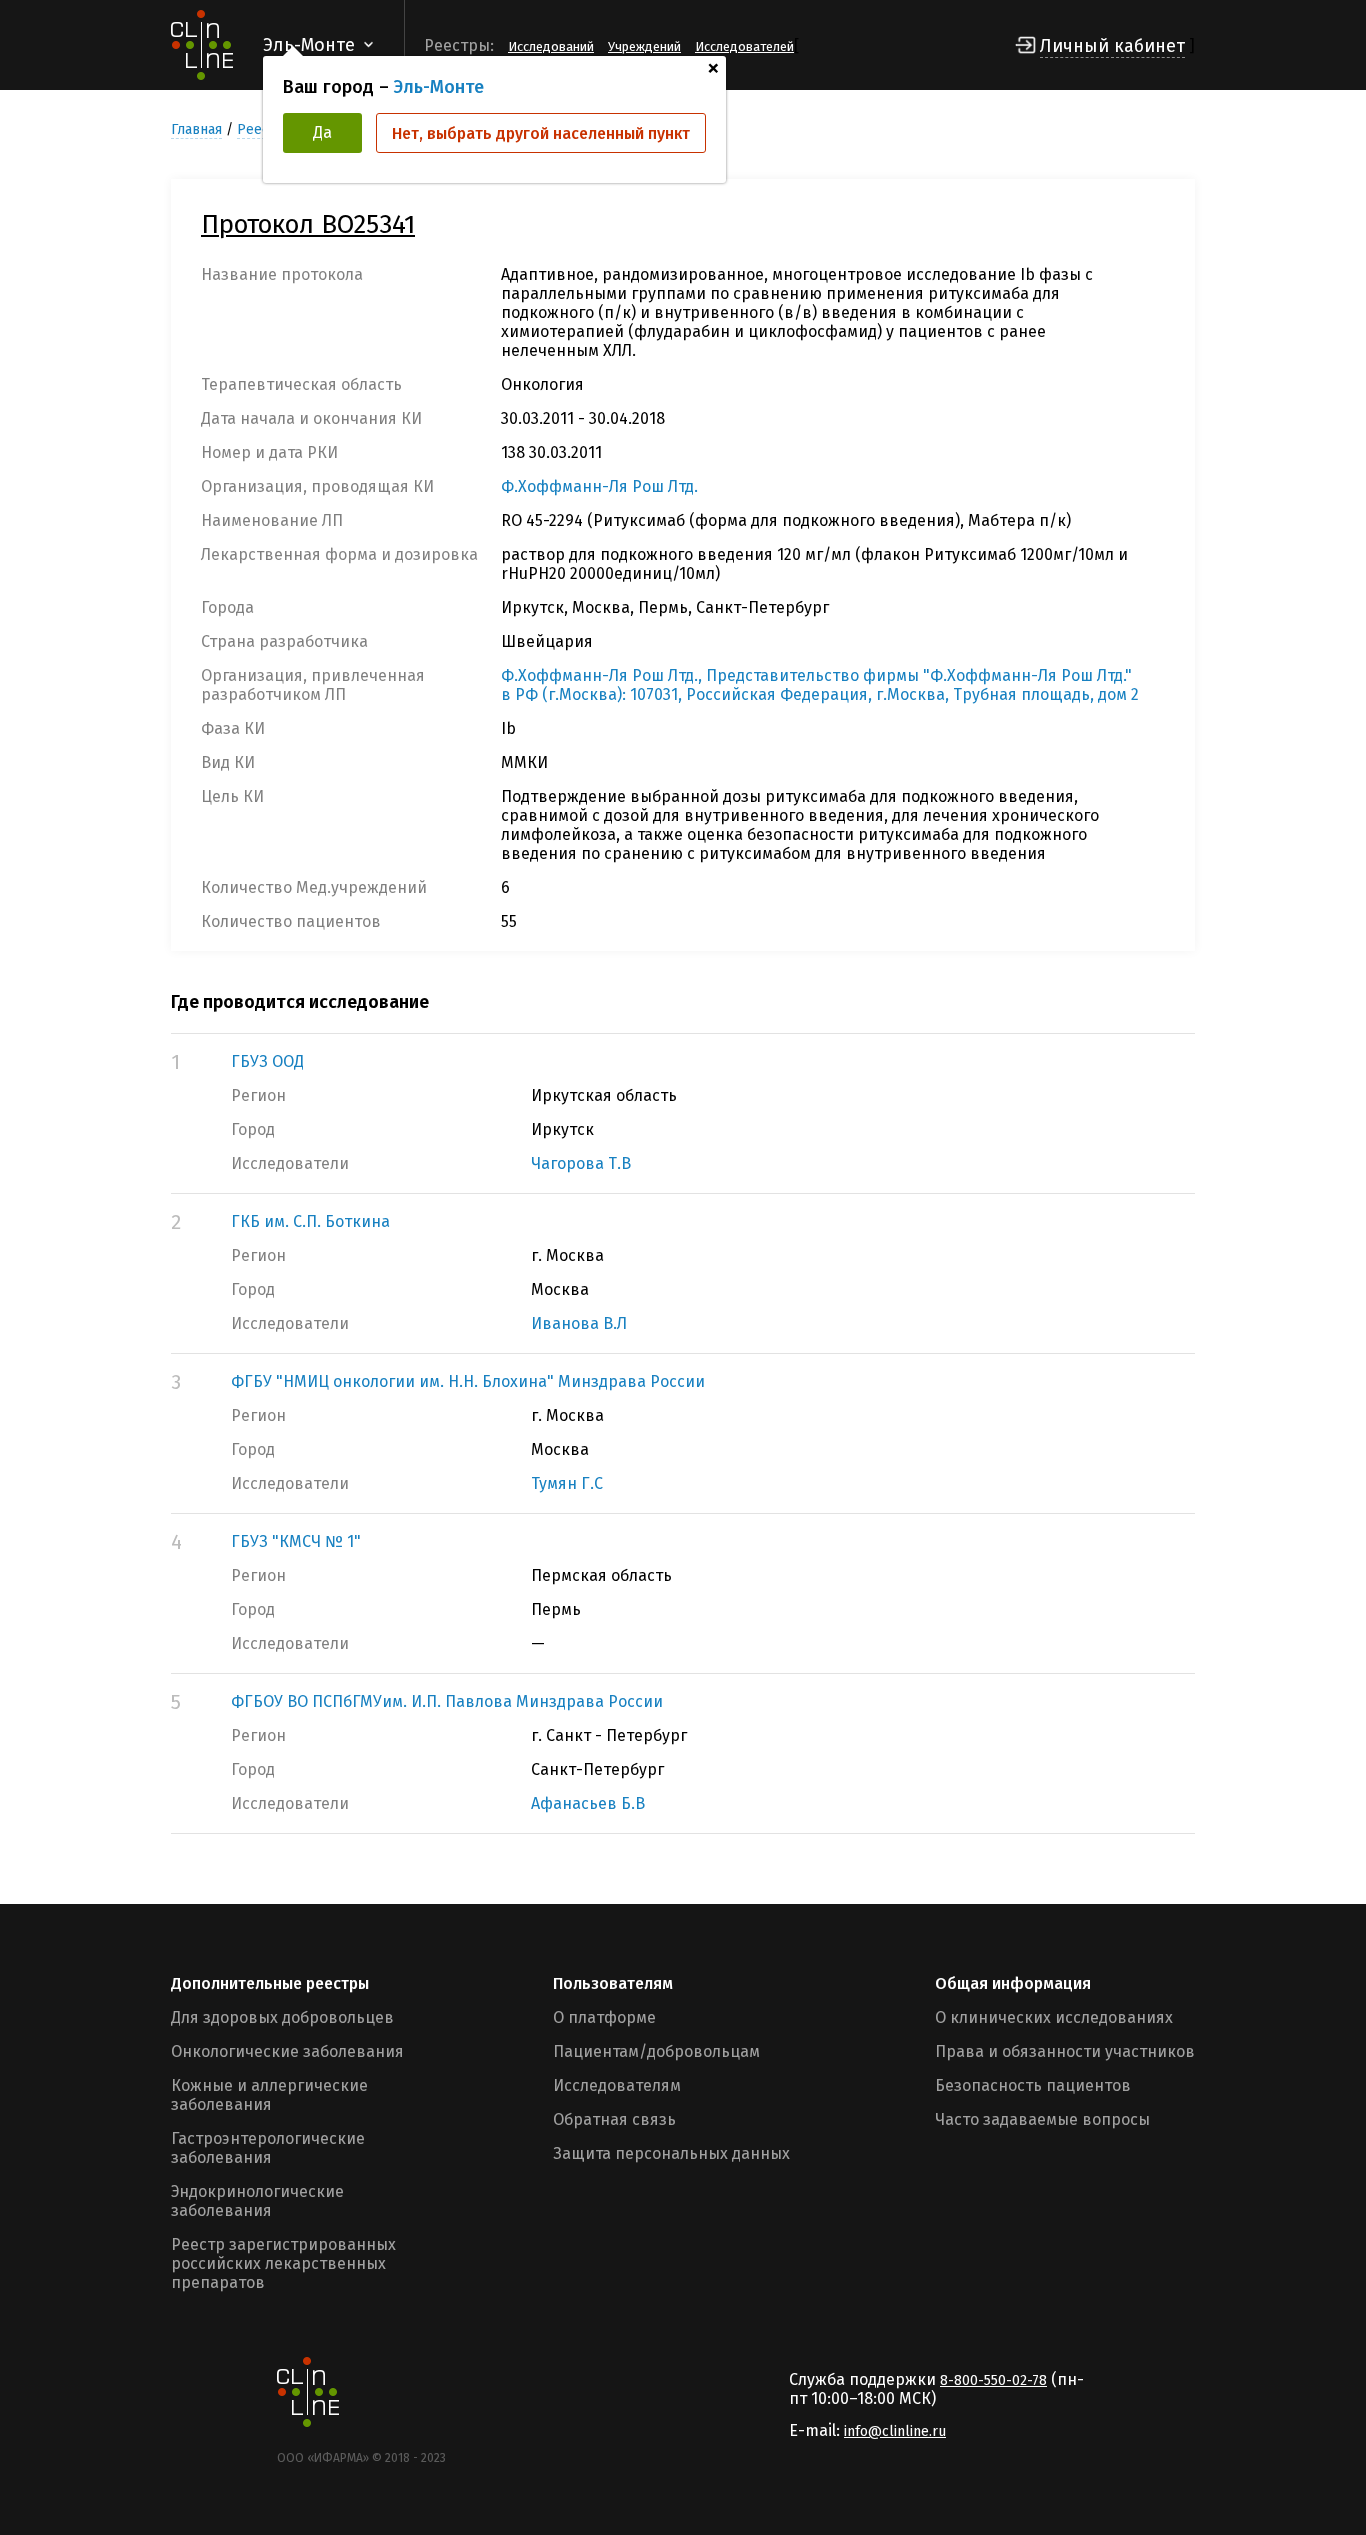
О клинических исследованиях (1054, 2017)
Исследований (551, 46)
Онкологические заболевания (287, 2051)
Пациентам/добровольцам (656, 2051)
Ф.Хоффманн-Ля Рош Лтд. (599, 486)
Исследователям (617, 2085)
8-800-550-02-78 (993, 2380)
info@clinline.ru (895, 2431)
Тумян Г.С (567, 1483)
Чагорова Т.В (581, 1163)
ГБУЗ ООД (267, 1061)
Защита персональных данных (671, 2153)
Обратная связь (614, 2119)
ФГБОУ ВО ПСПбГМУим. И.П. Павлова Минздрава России (447, 1701)
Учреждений (644, 46)
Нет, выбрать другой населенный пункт (541, 133)
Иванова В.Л (579, 1323)
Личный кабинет (1112, 46)
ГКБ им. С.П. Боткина (310, 1221)
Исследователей (744, 46)
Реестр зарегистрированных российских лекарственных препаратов (283, 2263)
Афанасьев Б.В (588, 1803)
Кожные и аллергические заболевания (269, 2095)
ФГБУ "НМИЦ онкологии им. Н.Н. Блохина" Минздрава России (468, 1381)
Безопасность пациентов (1033, 2085)
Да (322, 132)
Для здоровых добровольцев (282, 2017)
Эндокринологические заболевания (257, 2201)
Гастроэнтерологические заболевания (268, 2148)
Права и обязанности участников (1065, 2051)
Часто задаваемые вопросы (1042, 2119)
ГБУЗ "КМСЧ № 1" (296, 1541)
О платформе (604, 2017)
